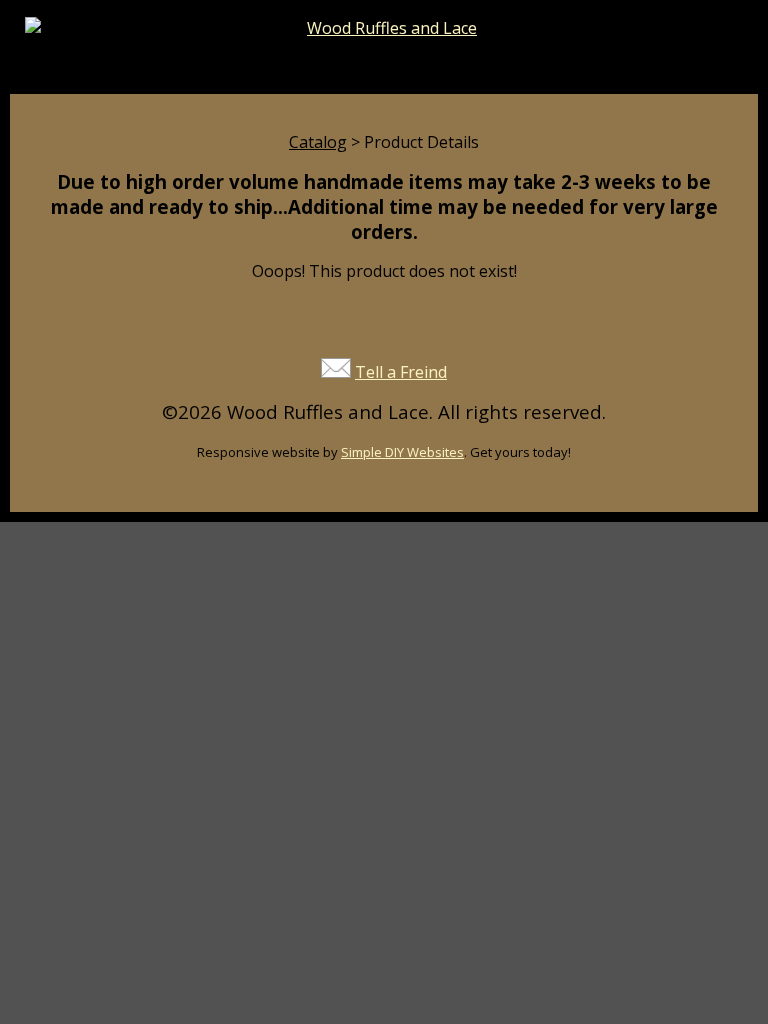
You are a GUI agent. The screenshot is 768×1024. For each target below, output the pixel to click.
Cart (567, 69)
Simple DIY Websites (402, 452)
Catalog (318, 142)
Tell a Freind (401, 372)
